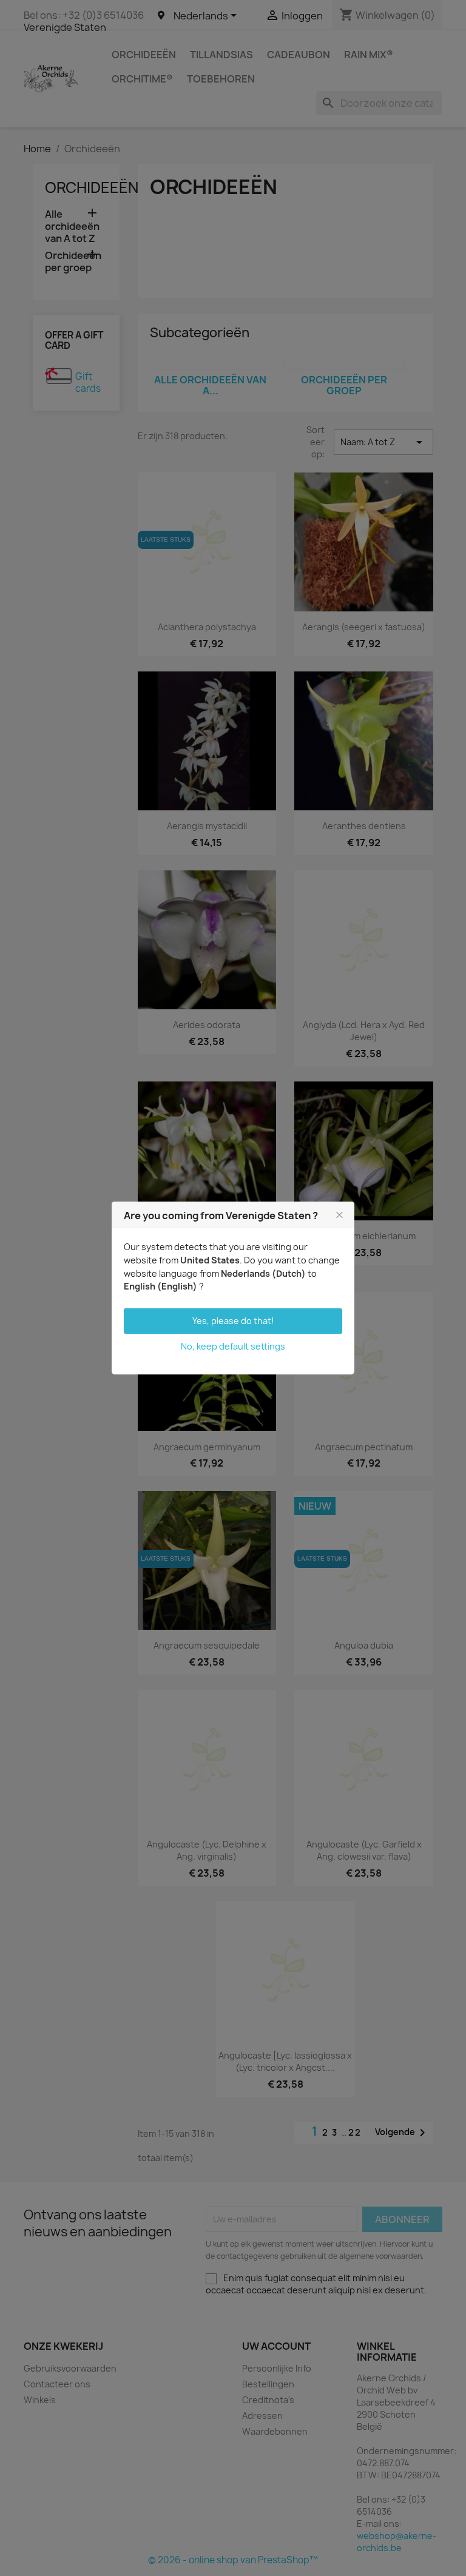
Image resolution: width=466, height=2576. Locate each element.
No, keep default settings (233, 1346)
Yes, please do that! (233, 1321)
